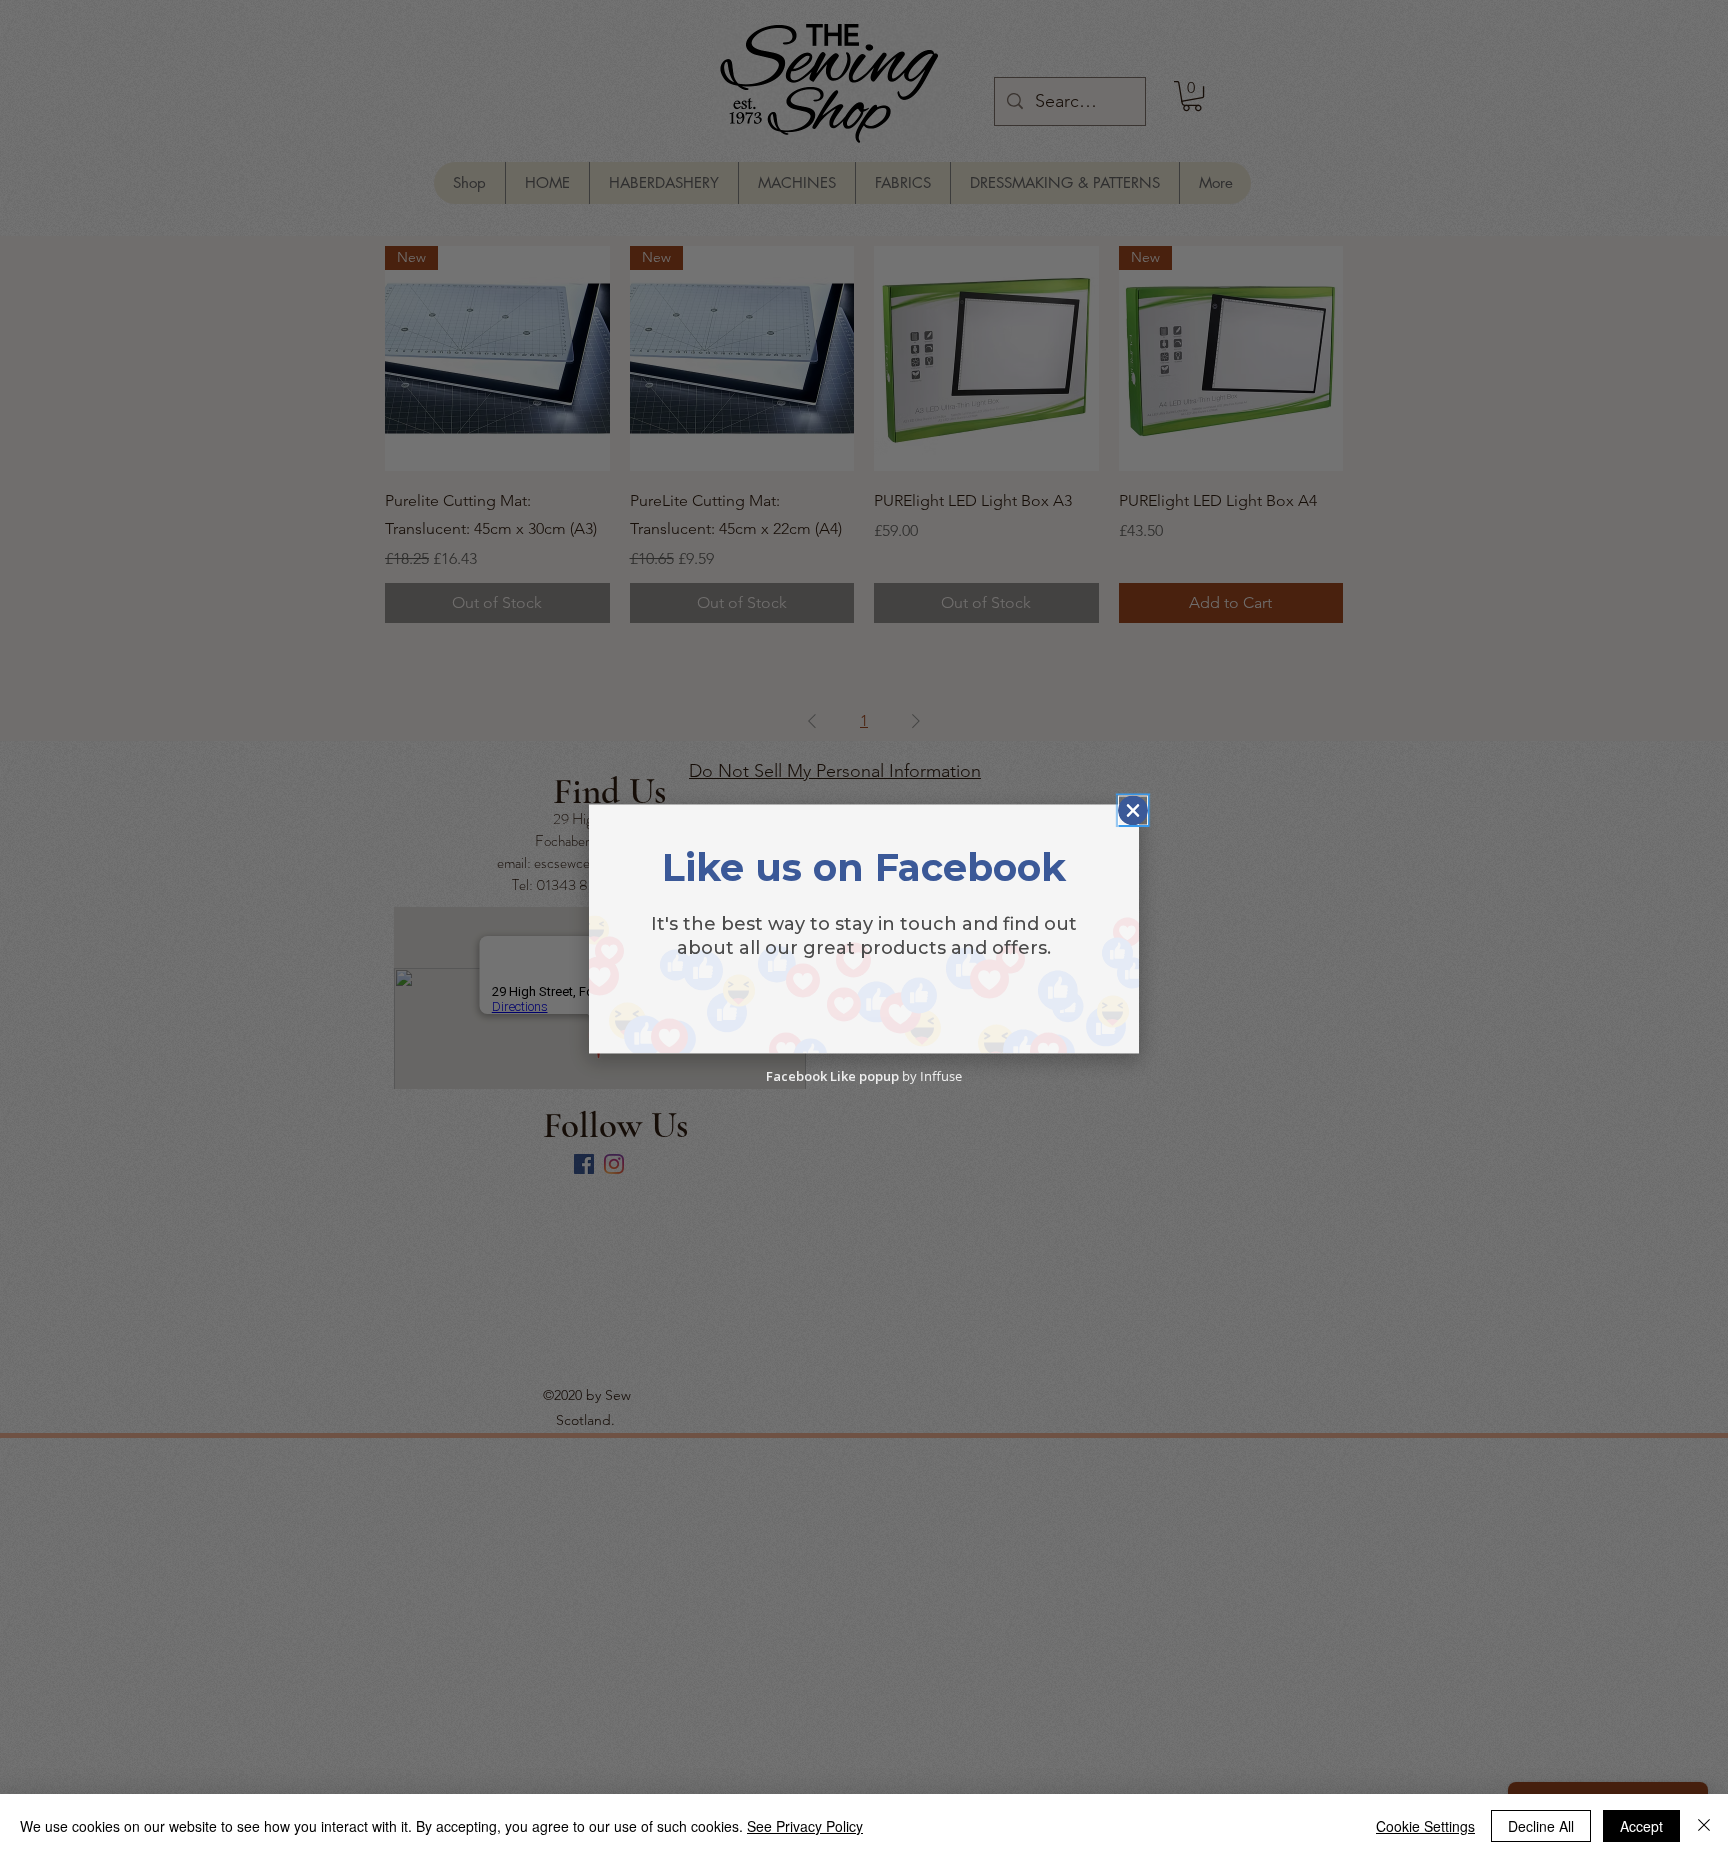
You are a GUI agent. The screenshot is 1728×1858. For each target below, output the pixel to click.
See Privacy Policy (805, 1826)
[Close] (1704, 1826)
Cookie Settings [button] (1425, 1826)
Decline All (1541, 1826)
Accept (1641, 1826)
